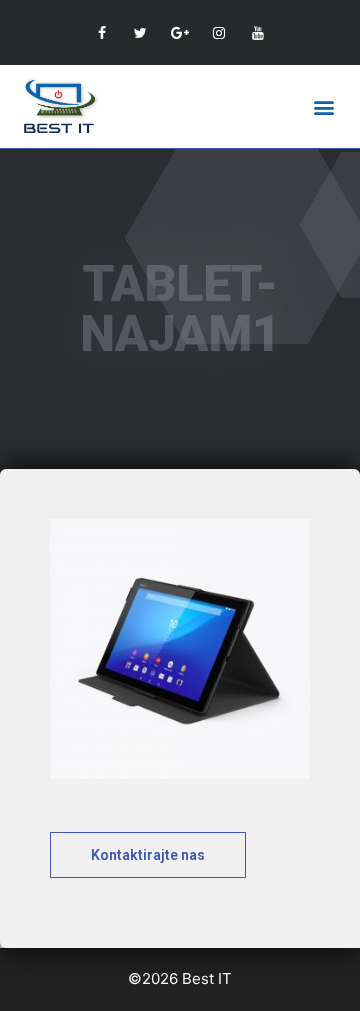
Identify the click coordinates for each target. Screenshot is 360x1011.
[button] (323, 106)
